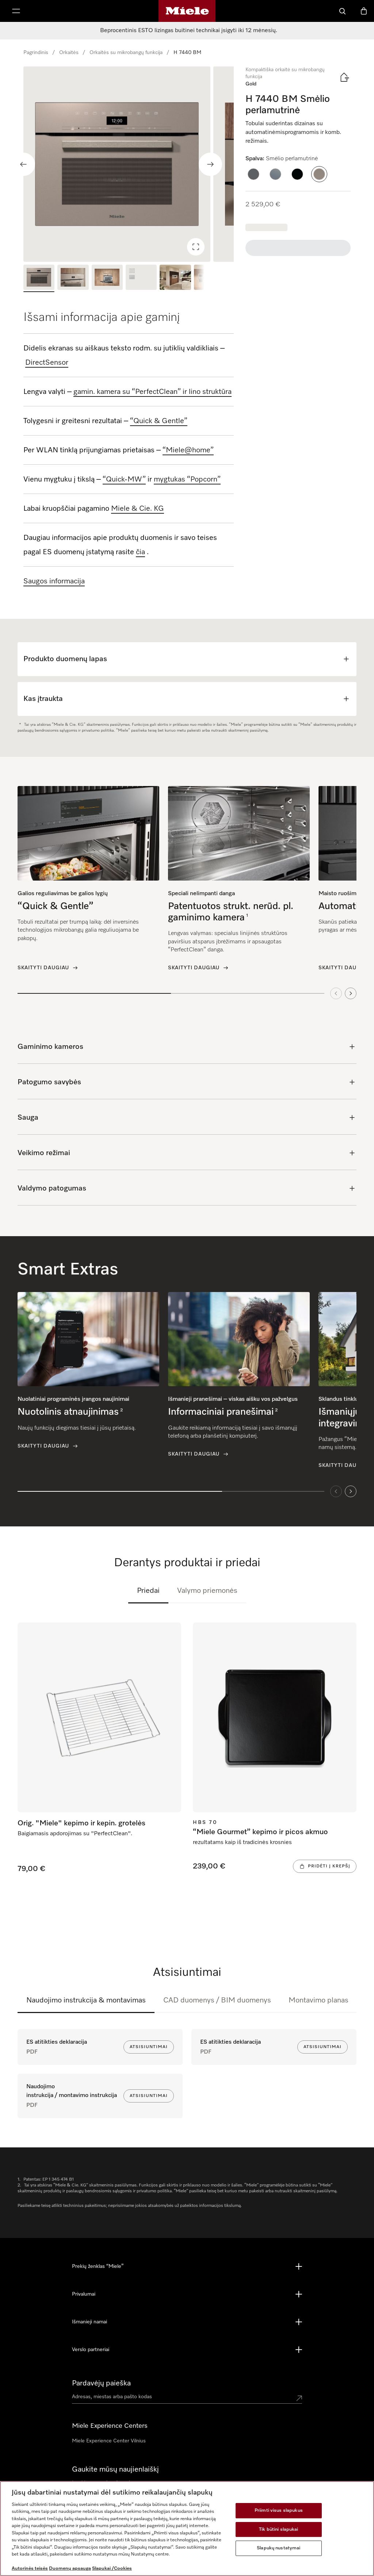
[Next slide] (210, 164)
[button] (253, 174)
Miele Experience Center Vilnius (109, 2441)
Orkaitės (69, 53)
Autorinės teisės (30, 2569)
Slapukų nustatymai (278, 2548)
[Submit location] (299, 2398)
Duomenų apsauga (70, 2569)
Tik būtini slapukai (278, 2529)
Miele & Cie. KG (138, 509)
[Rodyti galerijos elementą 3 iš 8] (107, 278)
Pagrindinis (36, 53)
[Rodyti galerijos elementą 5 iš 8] (175, 278)
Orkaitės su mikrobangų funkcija (126, 53)
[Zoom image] (196, 247)
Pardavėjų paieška (101, 2383)
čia (140, 552)
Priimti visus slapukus (279, 2510)
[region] (129, 164)
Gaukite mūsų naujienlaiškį (115, 2469)
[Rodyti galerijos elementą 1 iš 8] (39, 278)
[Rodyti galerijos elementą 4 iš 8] (141, 278)
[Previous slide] (23, 164)
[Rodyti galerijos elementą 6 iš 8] (209, 278)
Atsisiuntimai (149, 2047)
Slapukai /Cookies (112, 2569)
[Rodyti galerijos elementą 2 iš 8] (73, 278)
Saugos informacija (54, 581)
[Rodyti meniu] (16, 11)
